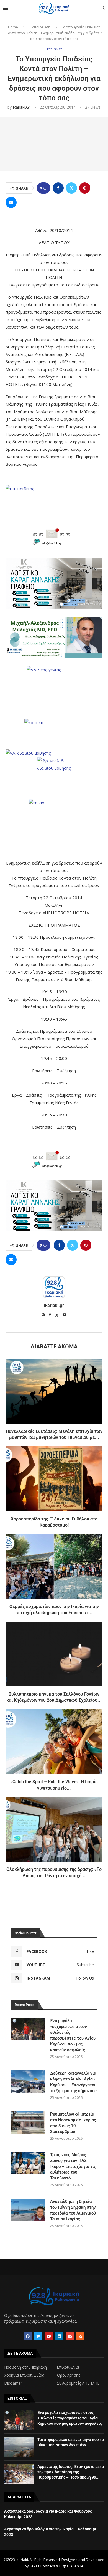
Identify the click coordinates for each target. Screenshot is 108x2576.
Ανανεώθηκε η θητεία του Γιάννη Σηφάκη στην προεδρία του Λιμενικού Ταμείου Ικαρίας (73, 2210)
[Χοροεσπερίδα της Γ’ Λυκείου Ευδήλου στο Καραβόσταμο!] (54, 1479)
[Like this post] (45, 188)
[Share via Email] (11, 202)
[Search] (102, 8)
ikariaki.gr (21, 107)
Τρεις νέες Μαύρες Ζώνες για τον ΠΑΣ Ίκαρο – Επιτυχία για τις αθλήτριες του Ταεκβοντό (73, 2166)
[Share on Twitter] (71, 188)
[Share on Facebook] (58, 188)
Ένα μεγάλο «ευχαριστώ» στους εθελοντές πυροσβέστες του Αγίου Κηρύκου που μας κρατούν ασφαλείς (73, 2035)
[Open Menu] (5, 8)
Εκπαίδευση (40, 27)
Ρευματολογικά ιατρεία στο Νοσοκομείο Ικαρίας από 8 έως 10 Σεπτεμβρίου (73, 2123)
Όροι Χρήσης (68, 2375)
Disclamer (13, 2383)
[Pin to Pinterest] (85, 188)
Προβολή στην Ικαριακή (25, 2367)
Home (13, 27)
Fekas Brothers (42, 2566)
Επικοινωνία (68, 2367)
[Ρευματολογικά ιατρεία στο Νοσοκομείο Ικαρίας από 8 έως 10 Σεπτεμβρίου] (28, 2122)
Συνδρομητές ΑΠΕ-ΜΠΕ (78, 2383)
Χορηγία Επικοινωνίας (24, 2375)
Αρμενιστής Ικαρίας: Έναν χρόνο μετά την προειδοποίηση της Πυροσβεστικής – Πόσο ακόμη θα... (71, 2472)
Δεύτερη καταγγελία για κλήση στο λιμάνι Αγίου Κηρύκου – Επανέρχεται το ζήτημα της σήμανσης (73, 2082)
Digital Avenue (71, 2566)
